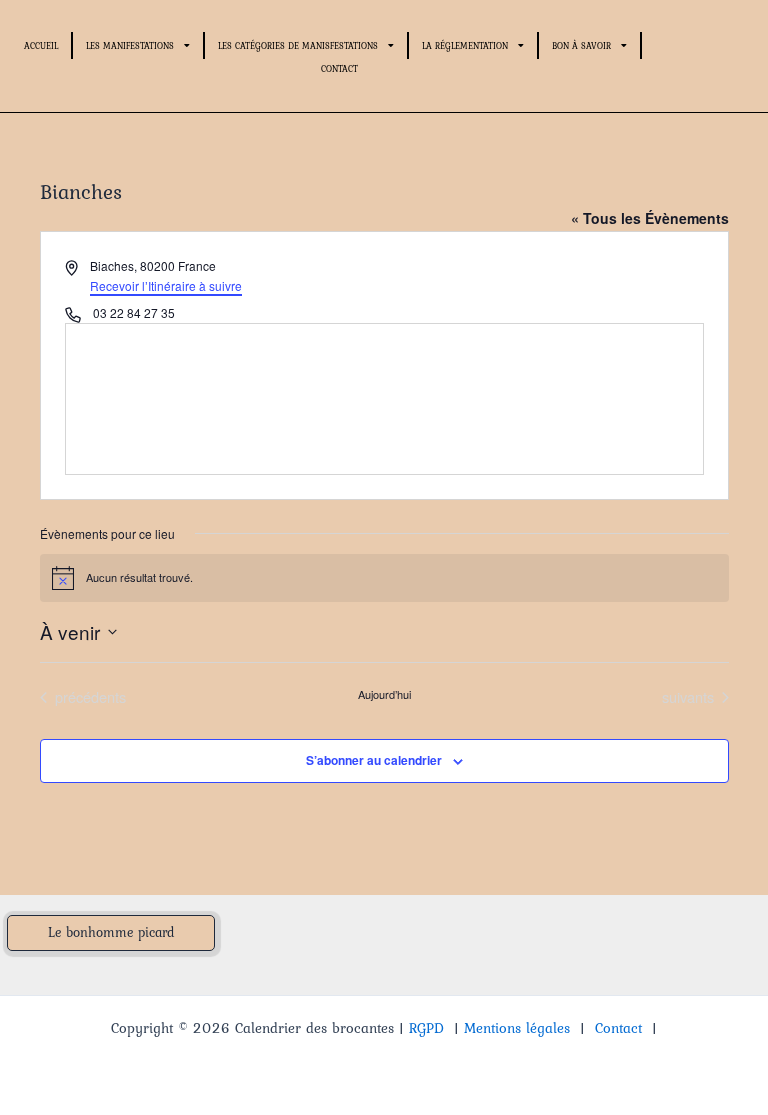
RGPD (426, 1028)
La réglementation (465, 45)
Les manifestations (130, 45)
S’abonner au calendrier (374, 760)
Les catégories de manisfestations (298, 45)
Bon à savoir (581, 45)
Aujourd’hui (384, 694)
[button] (111, 933)
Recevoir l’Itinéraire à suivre (166, 285)
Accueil (41, 45)
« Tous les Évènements (650, 218)
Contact (339, 68)
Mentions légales (517, 1028)
